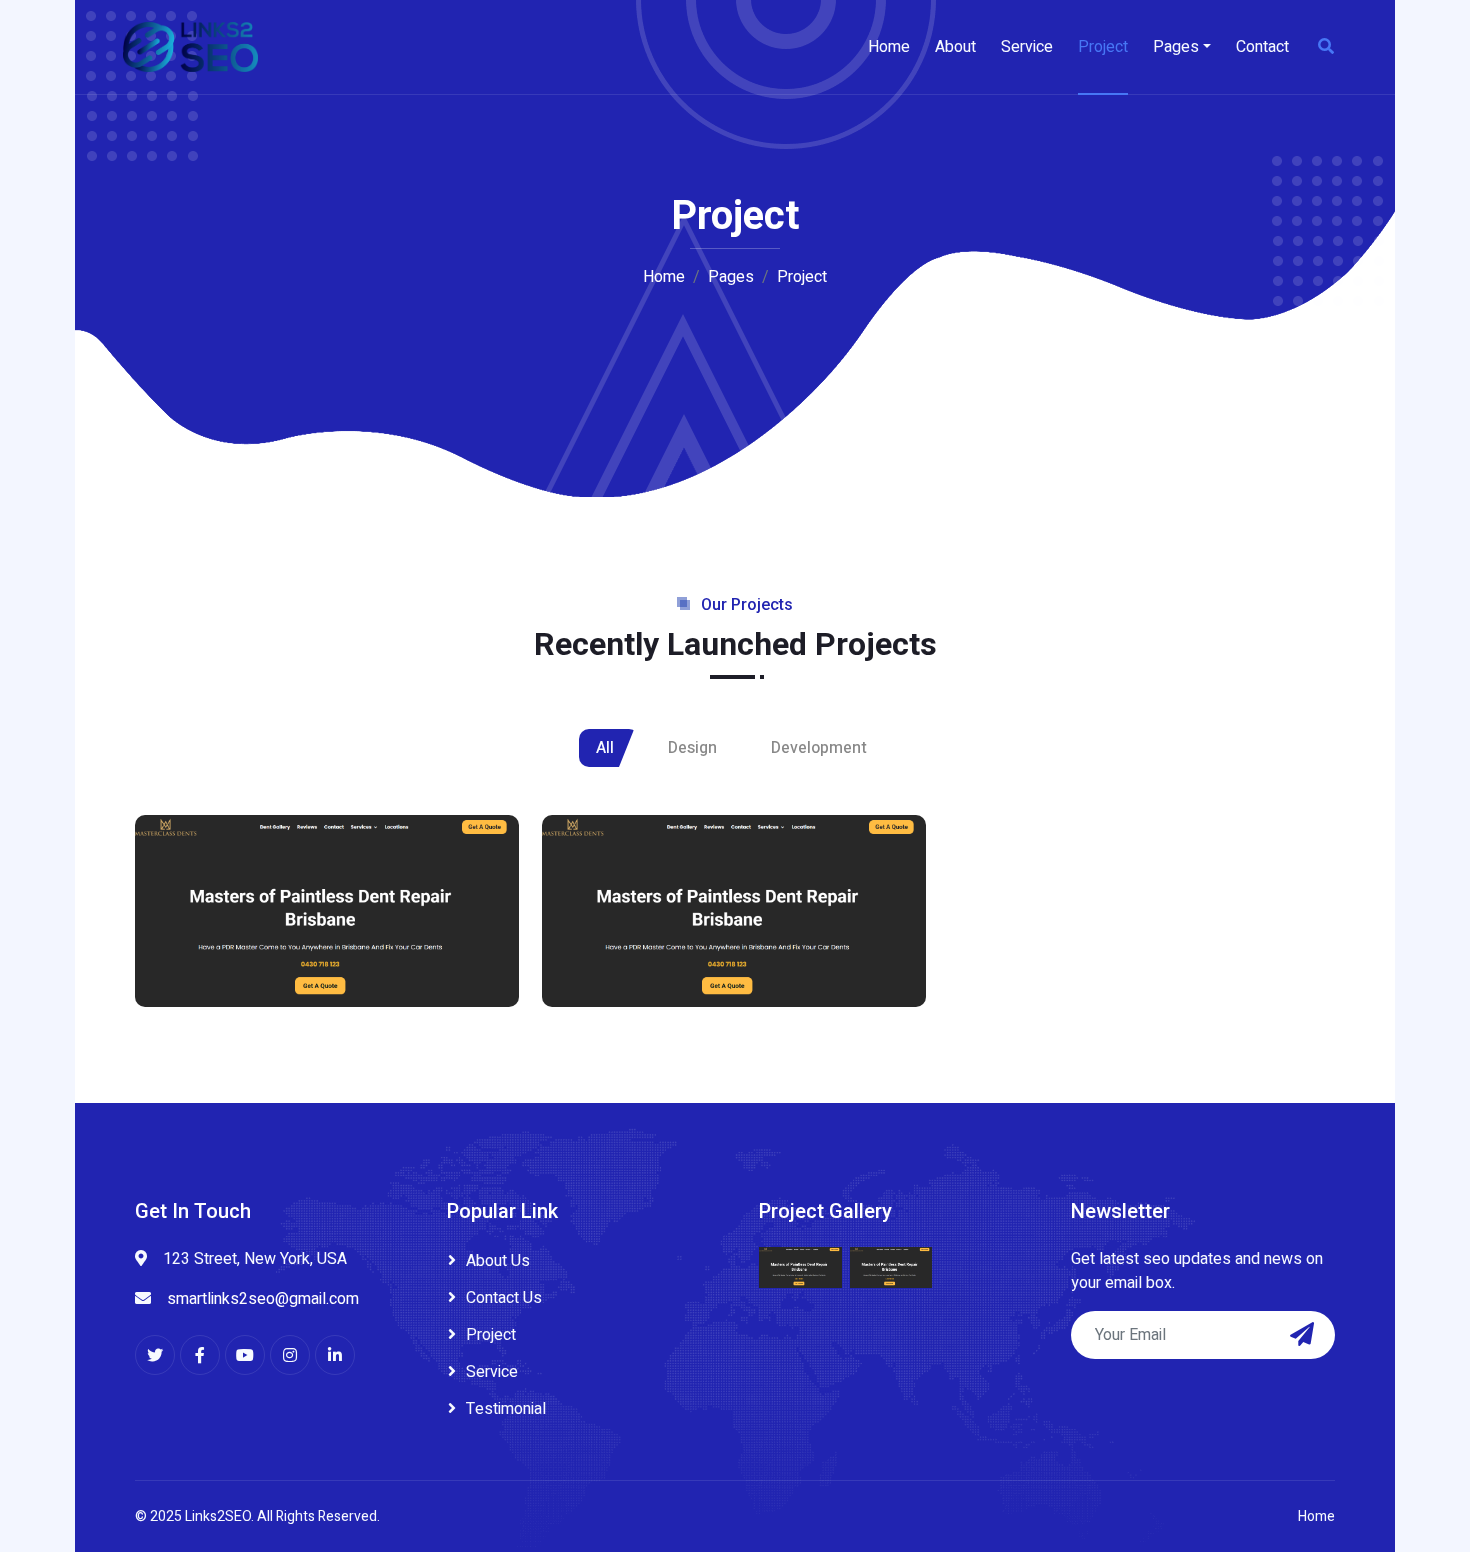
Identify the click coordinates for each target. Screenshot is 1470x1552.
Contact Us (504, 1298)
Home (889, 47)
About (955, 47)
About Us (498, 1261)
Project (1103, 47)
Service (1027, 47)
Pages (1176, 47)
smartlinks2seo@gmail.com (263, 1299)
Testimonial (506, 1409)
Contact (1262, 47)
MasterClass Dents (251, 965)
